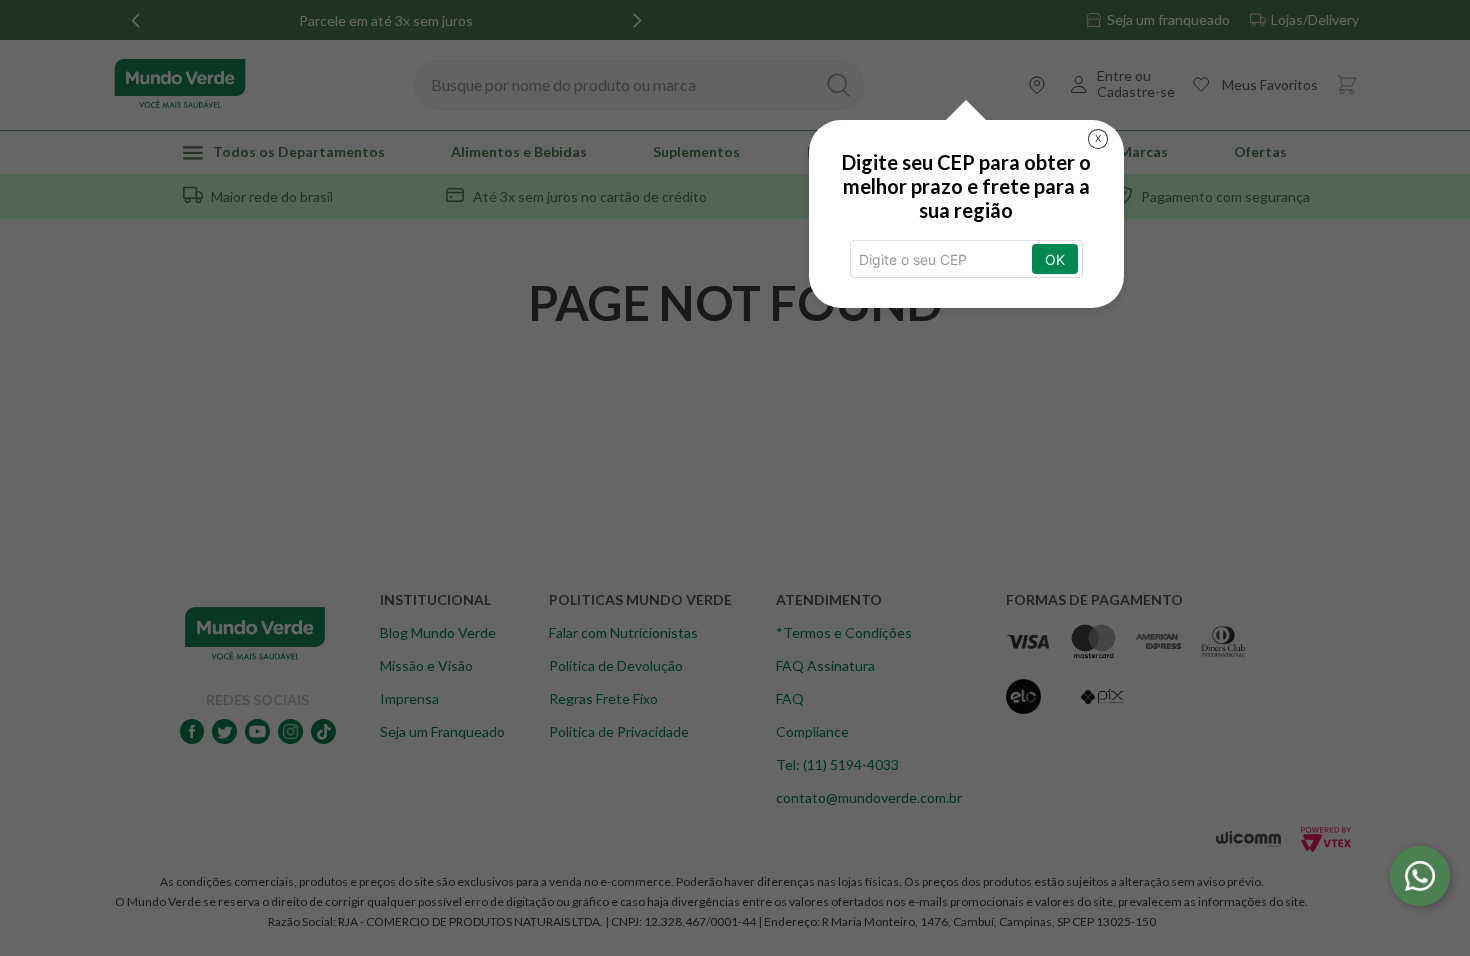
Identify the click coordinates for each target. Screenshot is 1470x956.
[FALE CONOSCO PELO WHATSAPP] (1420, 876)
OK (1055, 259)
